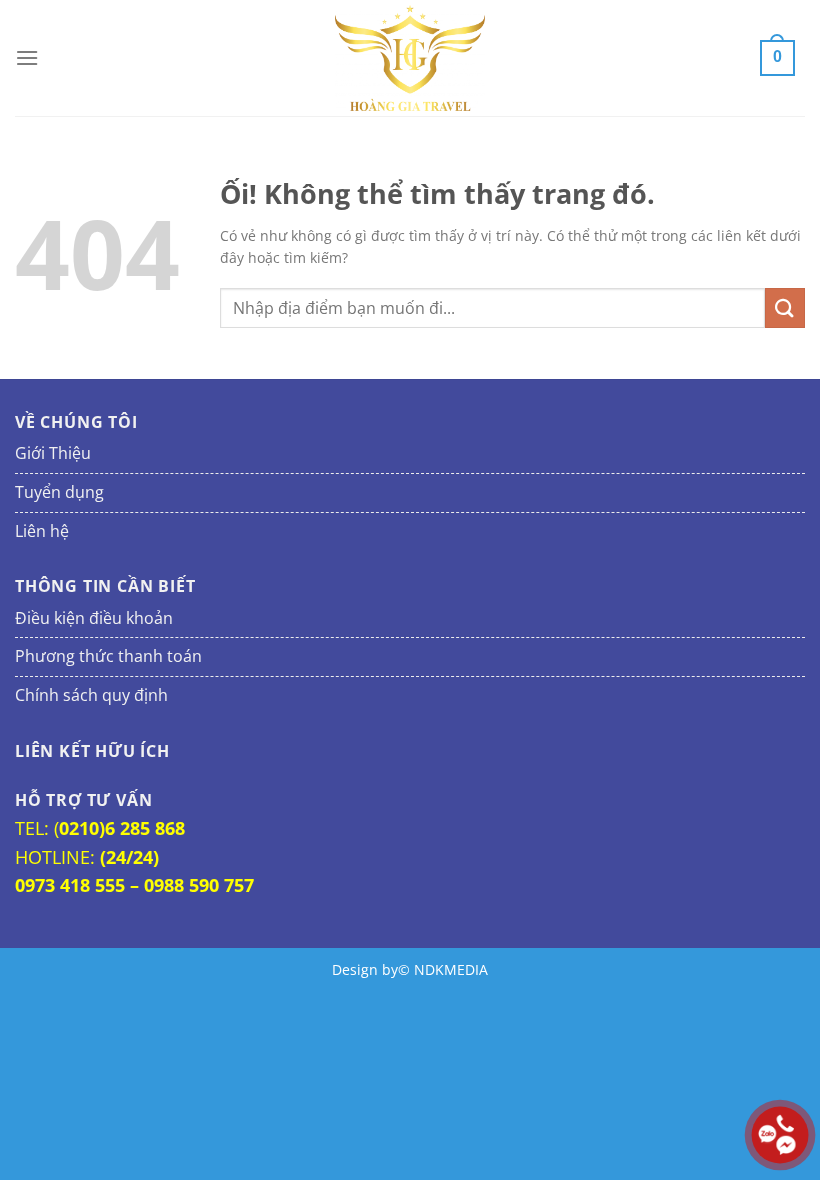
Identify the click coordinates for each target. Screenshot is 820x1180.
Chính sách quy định (91, 695)
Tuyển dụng (59, 492)
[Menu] (27, 57)
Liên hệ (42, 531)
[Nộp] (785, 307)
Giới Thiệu (53, 453)
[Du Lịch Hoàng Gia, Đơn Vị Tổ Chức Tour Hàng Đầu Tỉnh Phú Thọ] (410, 58)
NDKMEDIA (451, 969)
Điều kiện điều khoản (94, 618)
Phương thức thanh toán (108, 656)
